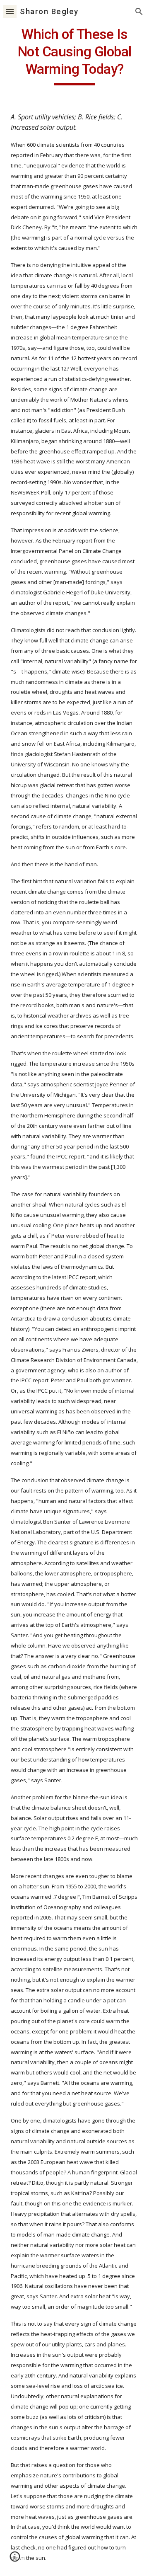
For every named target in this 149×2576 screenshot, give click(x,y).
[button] (10, 11)
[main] (74, 56)
